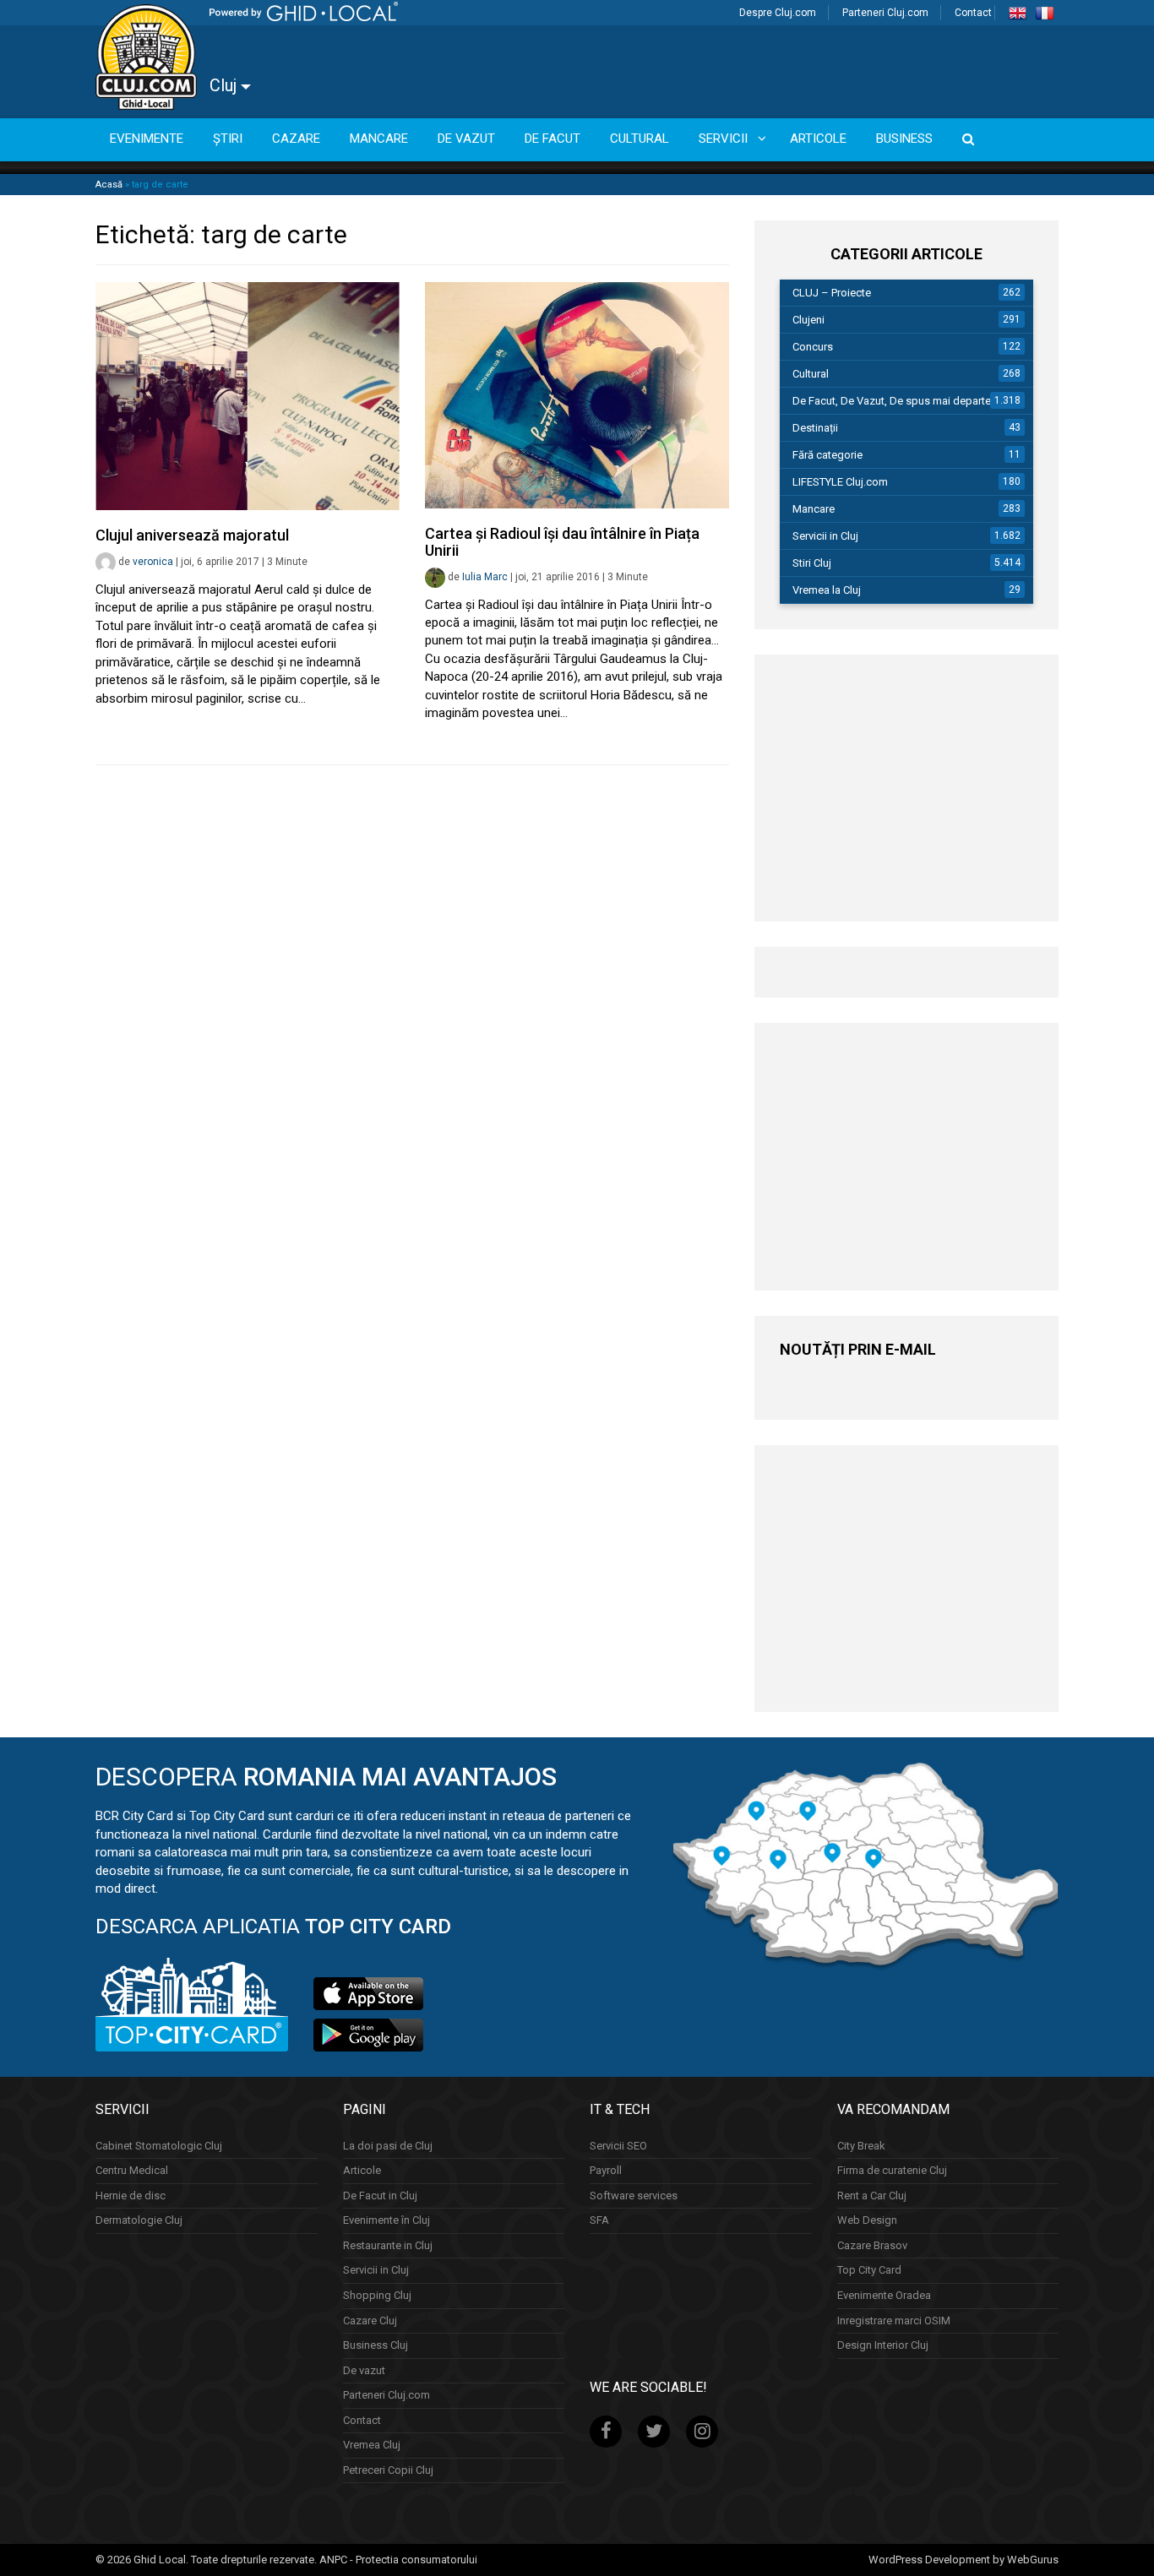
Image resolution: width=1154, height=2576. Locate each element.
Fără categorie (827, 455)
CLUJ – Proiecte (832, 293)
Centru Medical (132, 2170)
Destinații (815, 428)
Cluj (225, 85)
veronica (153, 562)
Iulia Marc (485, 577)
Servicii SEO (618, 2146)
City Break (861, 2146)
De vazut (364, 2370)
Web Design (867, 2220)
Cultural (811, 374)
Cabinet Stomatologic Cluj (159, 2146)
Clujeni (808, 320)
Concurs (813, 347)
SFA (599, 2220)
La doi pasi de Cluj (388, 2146)
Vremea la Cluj (827, 590)
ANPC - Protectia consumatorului (398, 2560)
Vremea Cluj (372, 2445)
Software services (634, 2196)
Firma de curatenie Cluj (892, 2170)
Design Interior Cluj (883, 2345)
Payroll (606, 2170)
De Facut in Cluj (380, 2196)
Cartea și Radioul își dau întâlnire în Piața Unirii (562, 542)
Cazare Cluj (370, 2321)
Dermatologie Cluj (139, 2220)
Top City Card (869, 2270)
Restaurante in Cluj (388, 2245)
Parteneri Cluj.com (885, 13)
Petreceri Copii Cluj (388, 2470)
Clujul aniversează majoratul (192, 535)
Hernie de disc (131, 2196)
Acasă (109, 185)
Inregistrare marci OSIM (894, 2321)
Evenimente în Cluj (386, 2220)
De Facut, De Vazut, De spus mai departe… (895, 401)
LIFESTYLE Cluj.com (840, 482)
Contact (973, 13)
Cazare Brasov (872, 2245)
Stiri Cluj (812, 563)
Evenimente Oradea (884, 2295)
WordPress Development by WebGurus (963, 2560)
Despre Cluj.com (778, 13)
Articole (362, 2170)
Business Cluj (376, 2345)
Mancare (814, 509)
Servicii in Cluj (825, 536)
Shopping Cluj (377, 2295)
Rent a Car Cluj (872, 2196)
